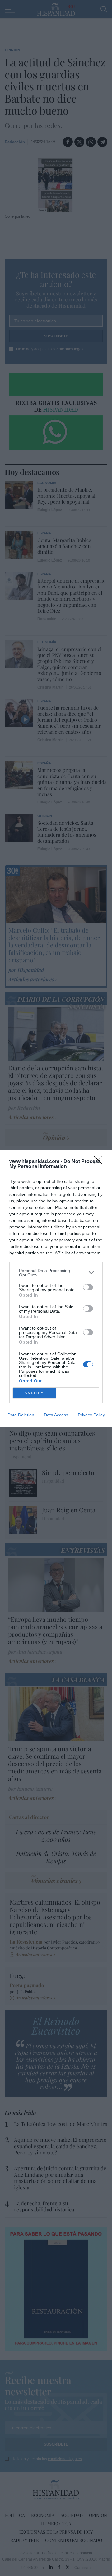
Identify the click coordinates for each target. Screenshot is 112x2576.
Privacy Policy (91, 1415)
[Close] (100, 1162)
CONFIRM (35, 1393)
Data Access (56, 1415)
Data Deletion (21, 1415)
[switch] (88, 1287)
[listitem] (56, 1273)
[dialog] (56, 1288)
